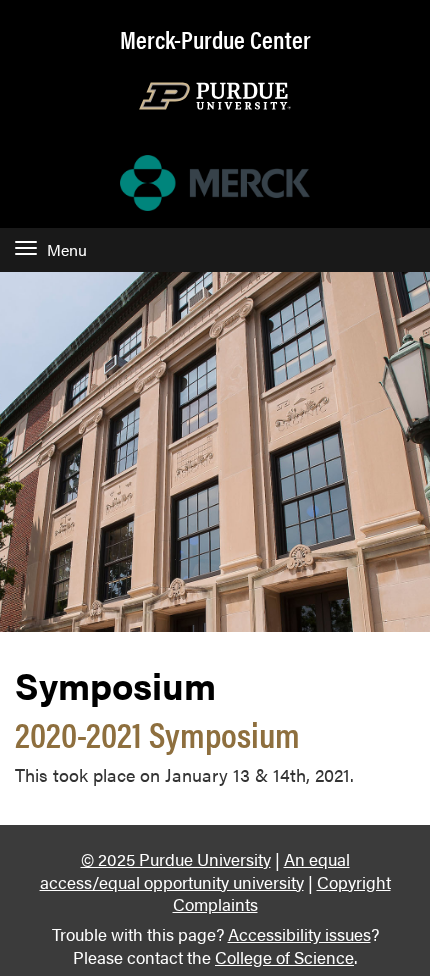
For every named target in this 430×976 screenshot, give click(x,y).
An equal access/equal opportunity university (195, 870)
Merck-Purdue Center (215, 39)
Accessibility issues (299, 933)
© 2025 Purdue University (176, 858)
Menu (67, 249)
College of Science (284, 956)
